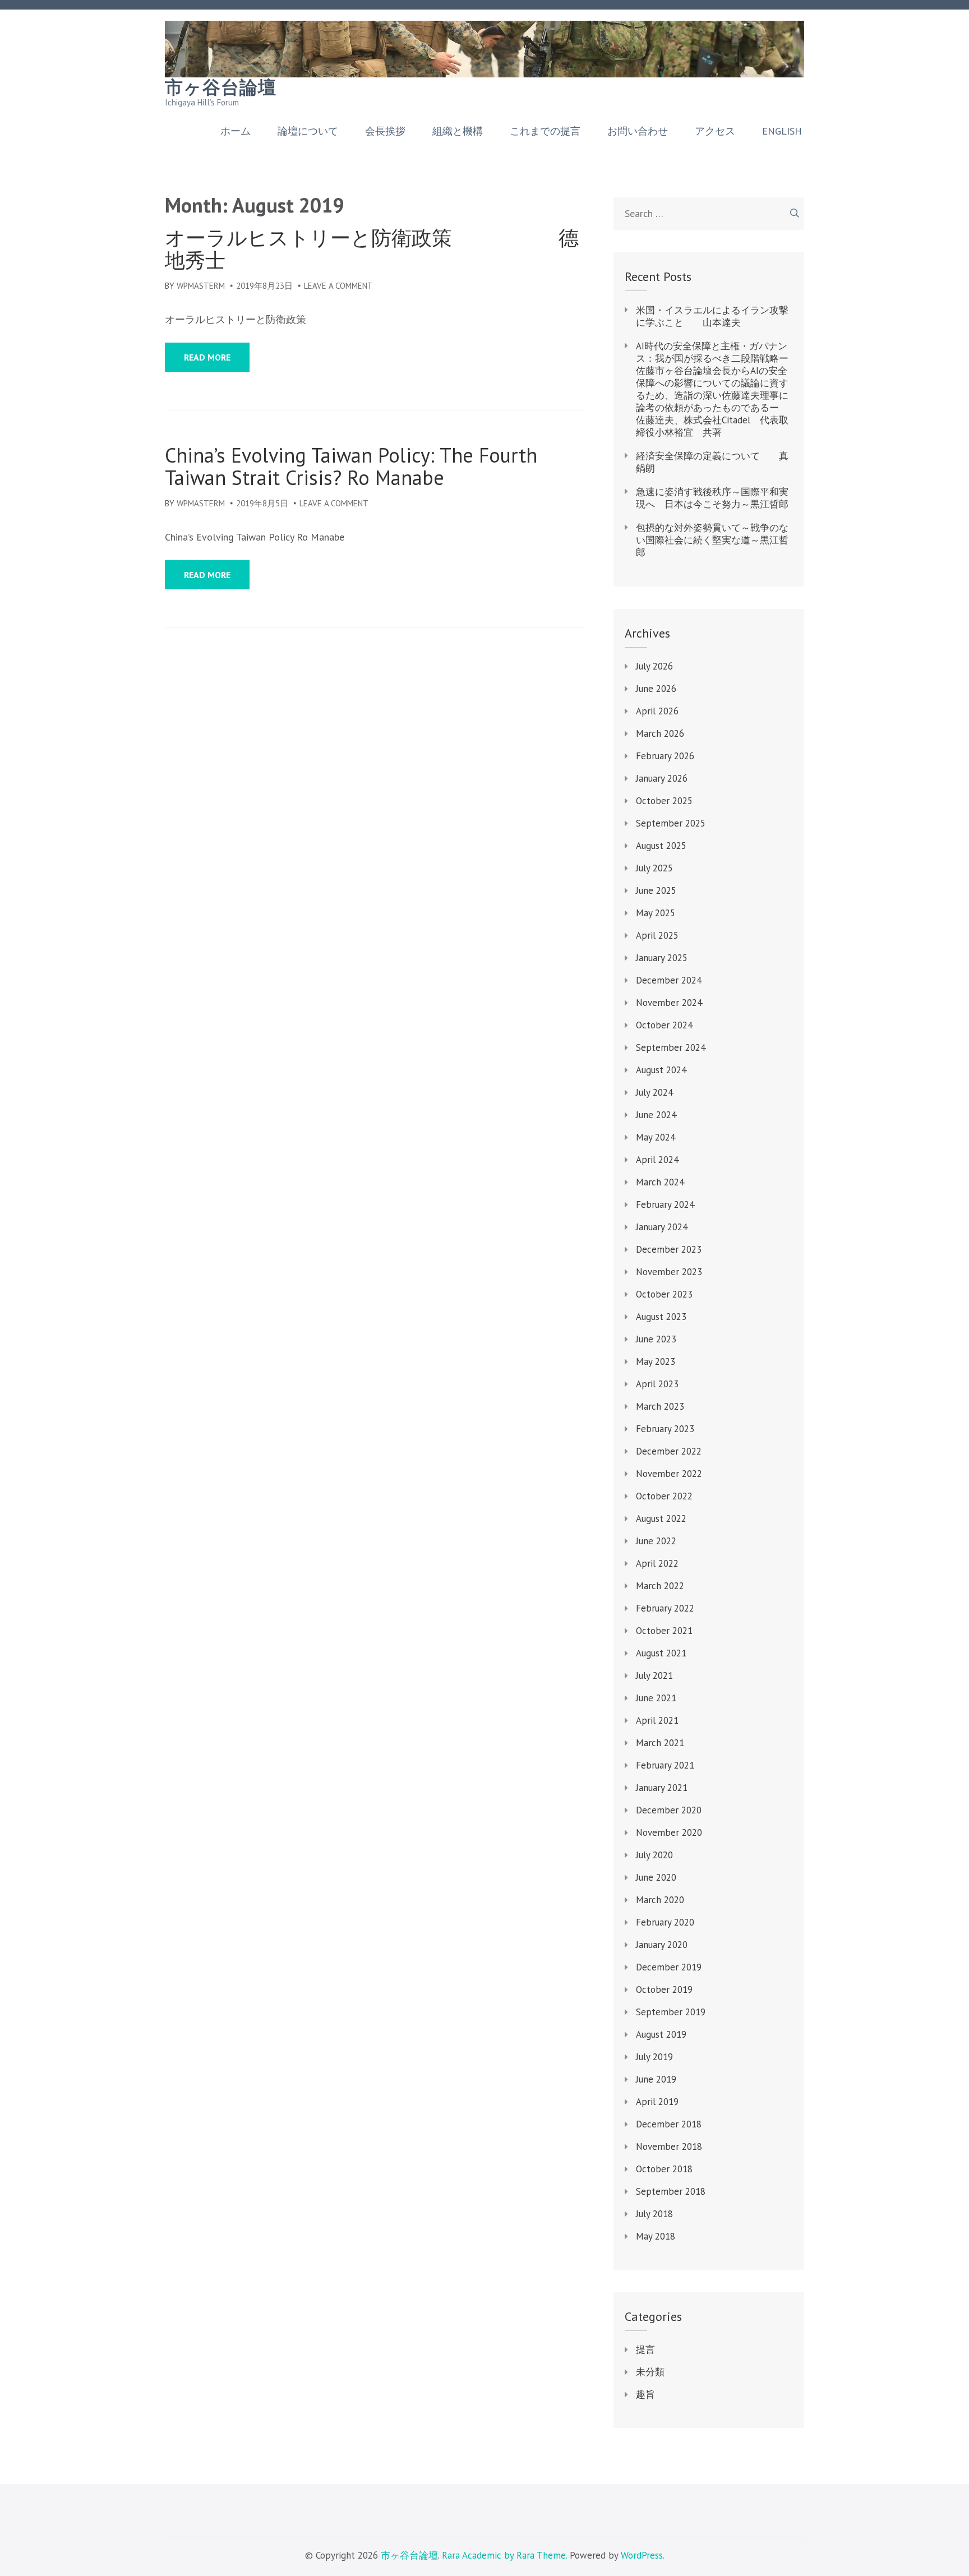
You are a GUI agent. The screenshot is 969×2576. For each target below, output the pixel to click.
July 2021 (654, 1675)
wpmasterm (201, 286)
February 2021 (665, 1765)
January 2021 (662, 1788)
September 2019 (671, 2012)
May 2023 (656, 1361)
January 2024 (662, 1227)
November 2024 (669, 1003)
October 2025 (664, 801)
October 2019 (664, 1989)
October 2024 (664, 1025)
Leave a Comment (338, 286)
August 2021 (661, 1653)
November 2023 (669, 1272)
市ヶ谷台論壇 (221, 87)
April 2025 (657, 935)
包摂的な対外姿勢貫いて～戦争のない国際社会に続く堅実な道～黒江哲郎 (712, 540)
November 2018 (669, 2146)
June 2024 (656, 1115)
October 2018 (664, 2169)
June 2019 (656, 2079)
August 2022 (661, 1518)
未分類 (650, 2372)
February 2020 (665, 1922)
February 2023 (665, 1429)
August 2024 (661, 1070)
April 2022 (657, 1563)
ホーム (236, 131)
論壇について (308, 131)
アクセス (715, 131)
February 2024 (665, 1204)
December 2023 (669, 1249)
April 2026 (657, 711)
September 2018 (671, 2191)
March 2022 (660, 1586)
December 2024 (669, 980)
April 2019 (657, 2102)
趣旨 (645, 2394)
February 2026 (665, 756)
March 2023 (660, 1406)
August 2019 (661, 2034)
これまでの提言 (545, 131)
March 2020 (660, 1900)
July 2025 (654, 868)
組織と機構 (458, 131)
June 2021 (656, 1698)
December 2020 (669, 1810)
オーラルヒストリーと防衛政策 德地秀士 (372, 249)
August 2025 (661, 846)
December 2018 (669, 2124)
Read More (207, 357)
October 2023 (664, 1294)
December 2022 (669, 1451)
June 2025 (656, 890)
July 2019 (654, 2057)
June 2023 (656, 1339)
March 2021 (660, 1743)
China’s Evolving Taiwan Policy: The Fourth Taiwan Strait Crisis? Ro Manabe (351, 467)
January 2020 (662, 1945)
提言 (645, 2349)
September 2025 (671, 823)
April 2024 (657, 1160)
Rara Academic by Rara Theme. (504, 2555)
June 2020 (656, 1877)
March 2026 (660, 733)
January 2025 (662, 958)
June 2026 (656, 689)
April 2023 (657, 1384)
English (782, 131)
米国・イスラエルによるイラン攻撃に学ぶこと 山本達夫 (712, 316)
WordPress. (643, 2555)
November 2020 (669, 1832)
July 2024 (654, 1092)
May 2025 (656, 913)
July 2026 (654, 666)
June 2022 (656, 1541)
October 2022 (664, 1496)
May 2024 (656, 1137)
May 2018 (656, 2236)
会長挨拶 (385, 131)
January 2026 (662, 778)
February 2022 (665, 1608)
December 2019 (669, 1967)
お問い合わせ (638, 131)
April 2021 (657, 1720)
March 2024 (660, 1182)
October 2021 (664, 1631)
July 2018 (654, 2214)
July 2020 (654, 1855)
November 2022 (669, 1474)
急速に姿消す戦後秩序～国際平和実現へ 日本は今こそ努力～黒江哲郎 (712, 498)
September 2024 (671, 1047)
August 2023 (661, 1317)
